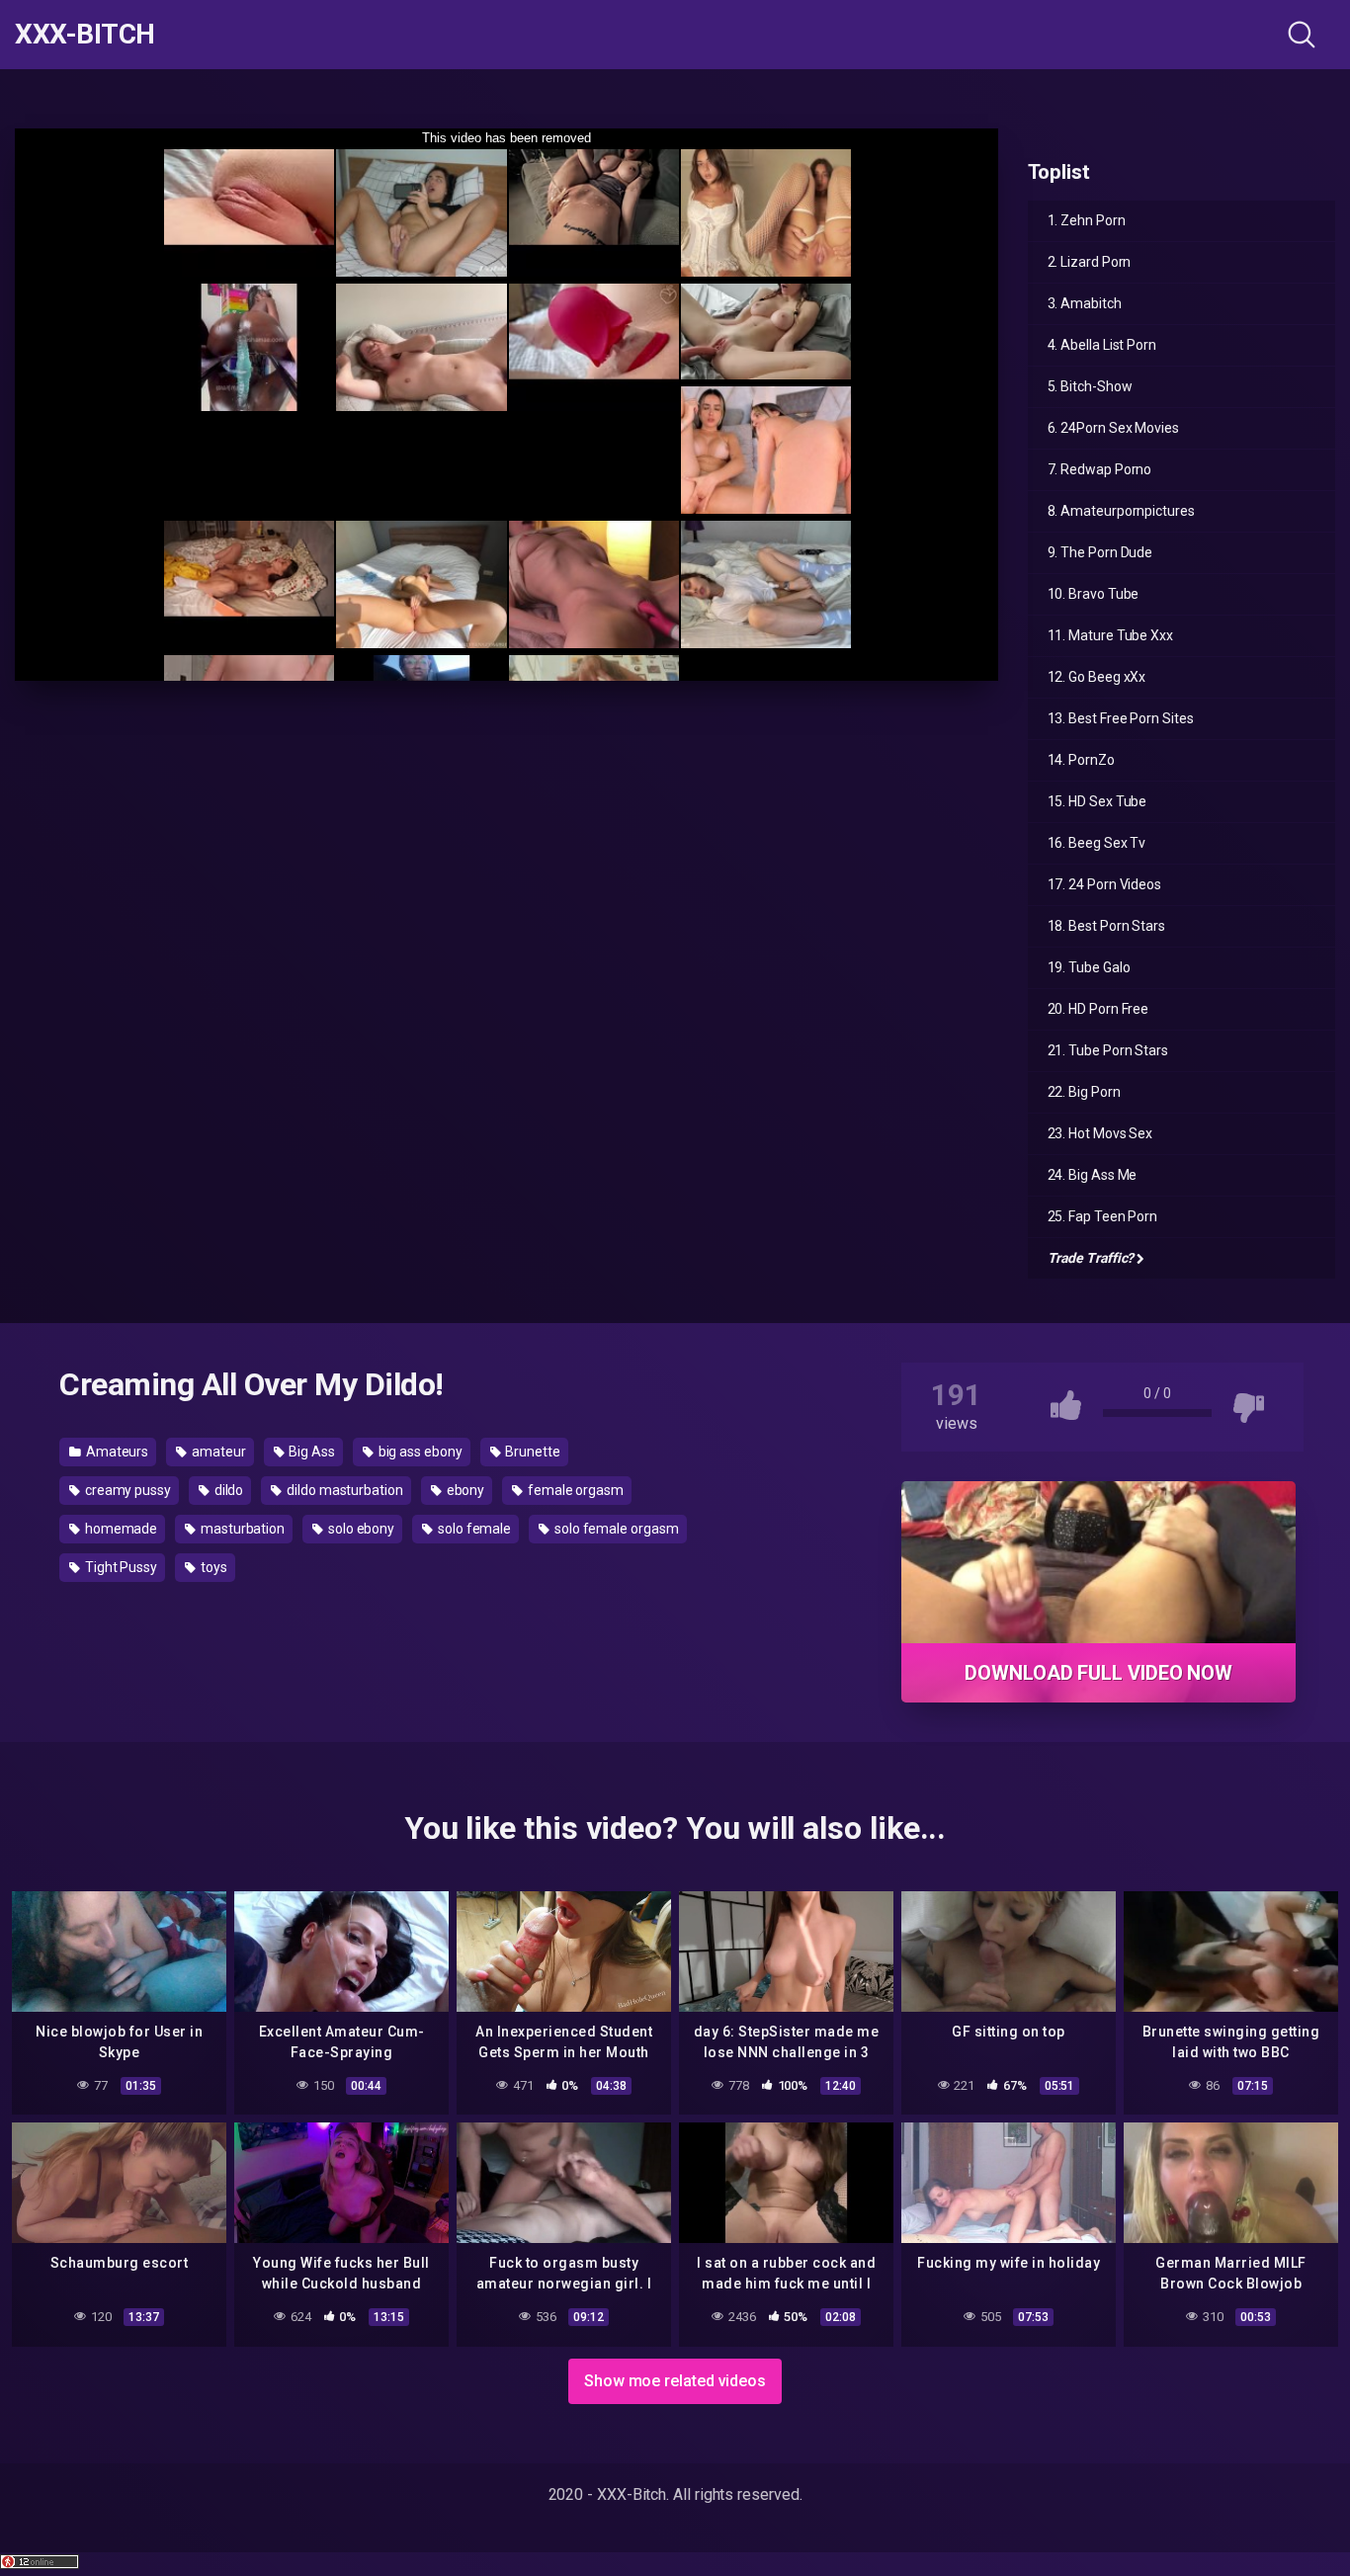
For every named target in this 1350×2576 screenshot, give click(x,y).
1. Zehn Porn (1087, 220)
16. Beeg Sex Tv (1097, 843)
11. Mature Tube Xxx (1110, 635)
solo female (473, 1529)
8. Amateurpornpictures (1121, 511)
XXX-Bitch (85, 35)
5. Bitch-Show (1090, 386)
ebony (464, 1490)
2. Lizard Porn (1090, 262)
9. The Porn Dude (1100, 552)
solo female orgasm (615, 1529)
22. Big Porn (1084, 1092)
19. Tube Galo (1089, 967)
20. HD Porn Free (1098, 1009)
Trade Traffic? (1091, 1258)
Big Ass (310, 1452)
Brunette (532, 1452)
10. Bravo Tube (1094, 594)
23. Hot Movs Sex (1100, 1133)
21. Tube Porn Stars (1108, 1050)
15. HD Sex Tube (1097, 801)
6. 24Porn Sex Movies (1113, 428)
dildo (228, 1490)
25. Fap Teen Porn (1103, 1216)
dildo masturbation (343, 1490)
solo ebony (360, 1529)
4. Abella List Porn (1102, 345)
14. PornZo (1081, 760)
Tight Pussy (120, 1567)
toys (212, 1567)
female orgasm (574, 1490)
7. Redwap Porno (1100, 469)
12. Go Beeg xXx (1097, 677)
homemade (120, 1529)
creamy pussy (127, 1490)
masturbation (241, 1529)
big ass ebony (419, 1452)
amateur (217, 1452)
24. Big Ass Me (1093, 1175)
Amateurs (116, 1452)
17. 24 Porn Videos (1105, 884)
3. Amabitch (1085, 303)
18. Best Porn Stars (1106, 926)
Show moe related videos (675, 2381)
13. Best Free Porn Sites (1121, 718)
